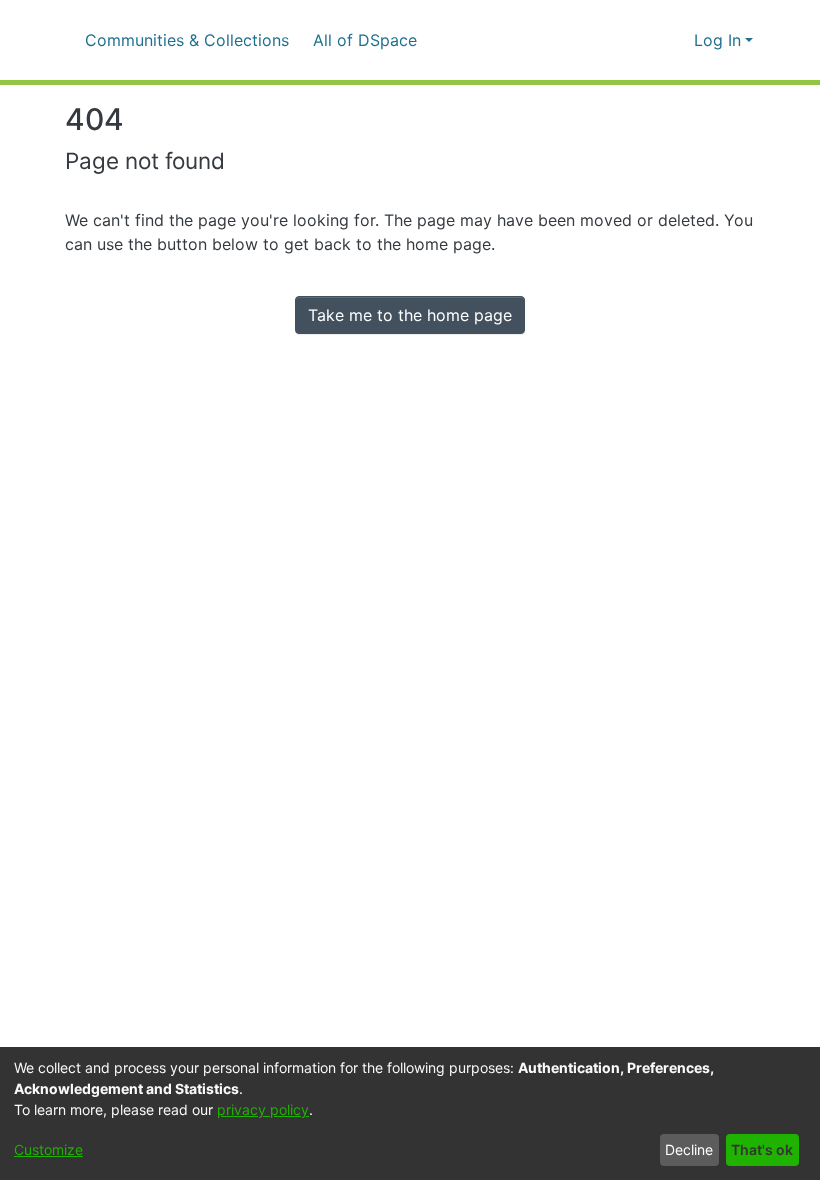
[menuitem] (371, 40)
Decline (689, 1149)
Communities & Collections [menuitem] (187, 40)
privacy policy (263, 1109)
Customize (48, 1149)
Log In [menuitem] (717, 40)
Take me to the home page (410, 315)
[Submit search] (646, 40)
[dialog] (410, 1113)
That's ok (762, 1149)
